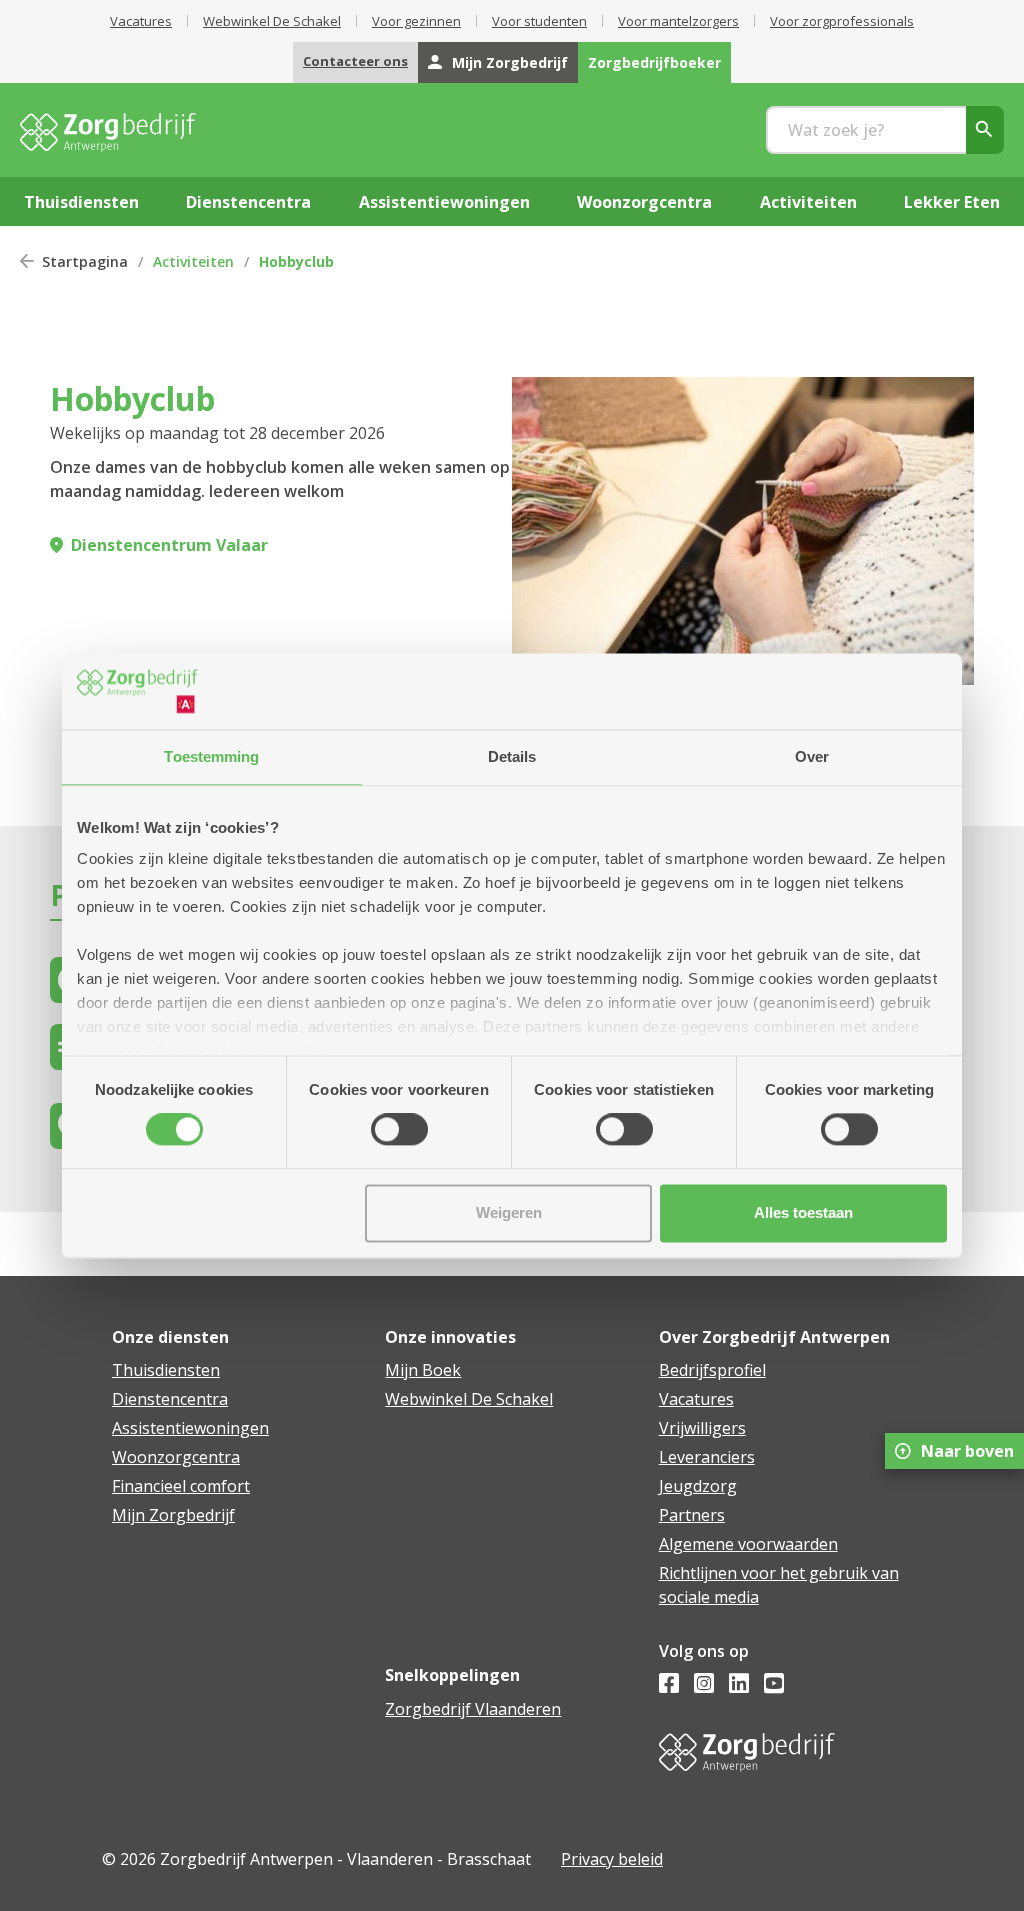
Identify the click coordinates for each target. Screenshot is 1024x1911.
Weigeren (509, 1212)
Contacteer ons (355, 61)
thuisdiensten (81, 202)
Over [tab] (812, 756)
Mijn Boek (423, 1370)
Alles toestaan (803, 1212)
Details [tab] (512, 756)
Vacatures (141, 21)
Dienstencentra (170, 1399)
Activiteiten (193, 261)
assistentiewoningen (444, 202)
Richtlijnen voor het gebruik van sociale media (779, 1585)
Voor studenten (539, 21)
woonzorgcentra (644, 202)
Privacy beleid (612, 1859)
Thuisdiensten (166, 1370)
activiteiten (808, 202)
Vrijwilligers (702, 1428)
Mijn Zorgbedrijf (510, 62)
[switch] (399, 1130)
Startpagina (85, 261)
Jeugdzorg (698, 1486)
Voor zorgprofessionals (842, 21)
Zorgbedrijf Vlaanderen (473, 1709)
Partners (692, 1515)
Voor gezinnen (416, 21)
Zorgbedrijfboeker (654, 62)
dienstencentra (248, 202)
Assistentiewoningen (190, 1428)
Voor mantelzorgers (678, 21)
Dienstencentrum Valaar (169, 545)
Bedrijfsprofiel (712, 1370)
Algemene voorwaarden (748, 1544)
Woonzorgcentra (176, 1457)
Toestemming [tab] (211, 756)
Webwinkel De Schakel (272, 21)
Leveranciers (707, 1457)
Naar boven (967, 1451)
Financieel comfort (181, 1486)
